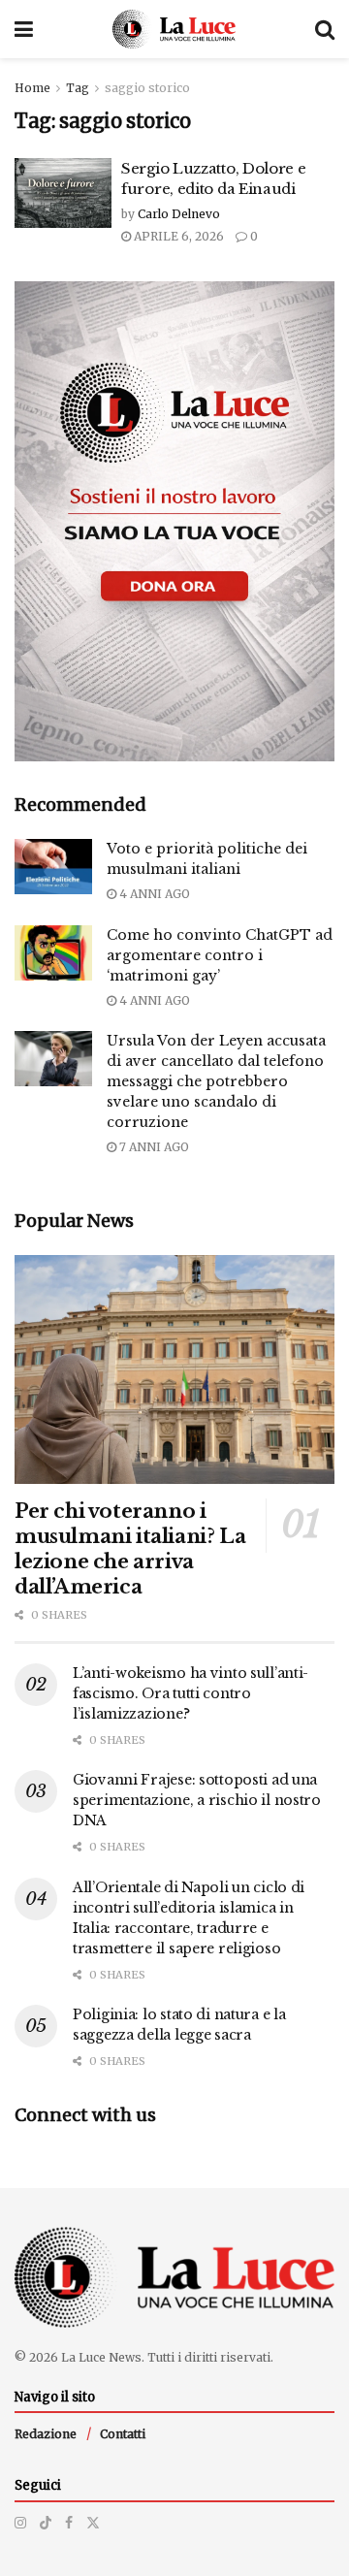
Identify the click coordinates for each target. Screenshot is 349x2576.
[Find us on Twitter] (93, 2523)
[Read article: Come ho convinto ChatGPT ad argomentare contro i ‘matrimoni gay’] (53, 953)
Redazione (46, 2434)
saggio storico (147, 88)
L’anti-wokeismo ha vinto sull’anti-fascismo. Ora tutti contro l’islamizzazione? (190, 1693)
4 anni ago (153, 894)
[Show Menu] (24, 29)
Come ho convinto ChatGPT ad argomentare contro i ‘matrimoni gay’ (220, 955)
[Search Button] (325, 29)
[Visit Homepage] (174, 29)
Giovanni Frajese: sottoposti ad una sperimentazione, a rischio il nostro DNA (197, 1800)
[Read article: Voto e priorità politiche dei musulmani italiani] (53, 867)
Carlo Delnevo (179, 214)
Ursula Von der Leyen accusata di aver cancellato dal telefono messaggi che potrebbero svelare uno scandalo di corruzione (216, 1081)
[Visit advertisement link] (174, 521)
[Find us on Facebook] (69, 2523)
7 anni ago (153, 1147)
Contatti (123, 2434)
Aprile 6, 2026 (177, 236)
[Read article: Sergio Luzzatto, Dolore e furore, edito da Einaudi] (63, 193)
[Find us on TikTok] (46, 2523)
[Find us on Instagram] (20, 2523)
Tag (78, 88)
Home (32, 88)
